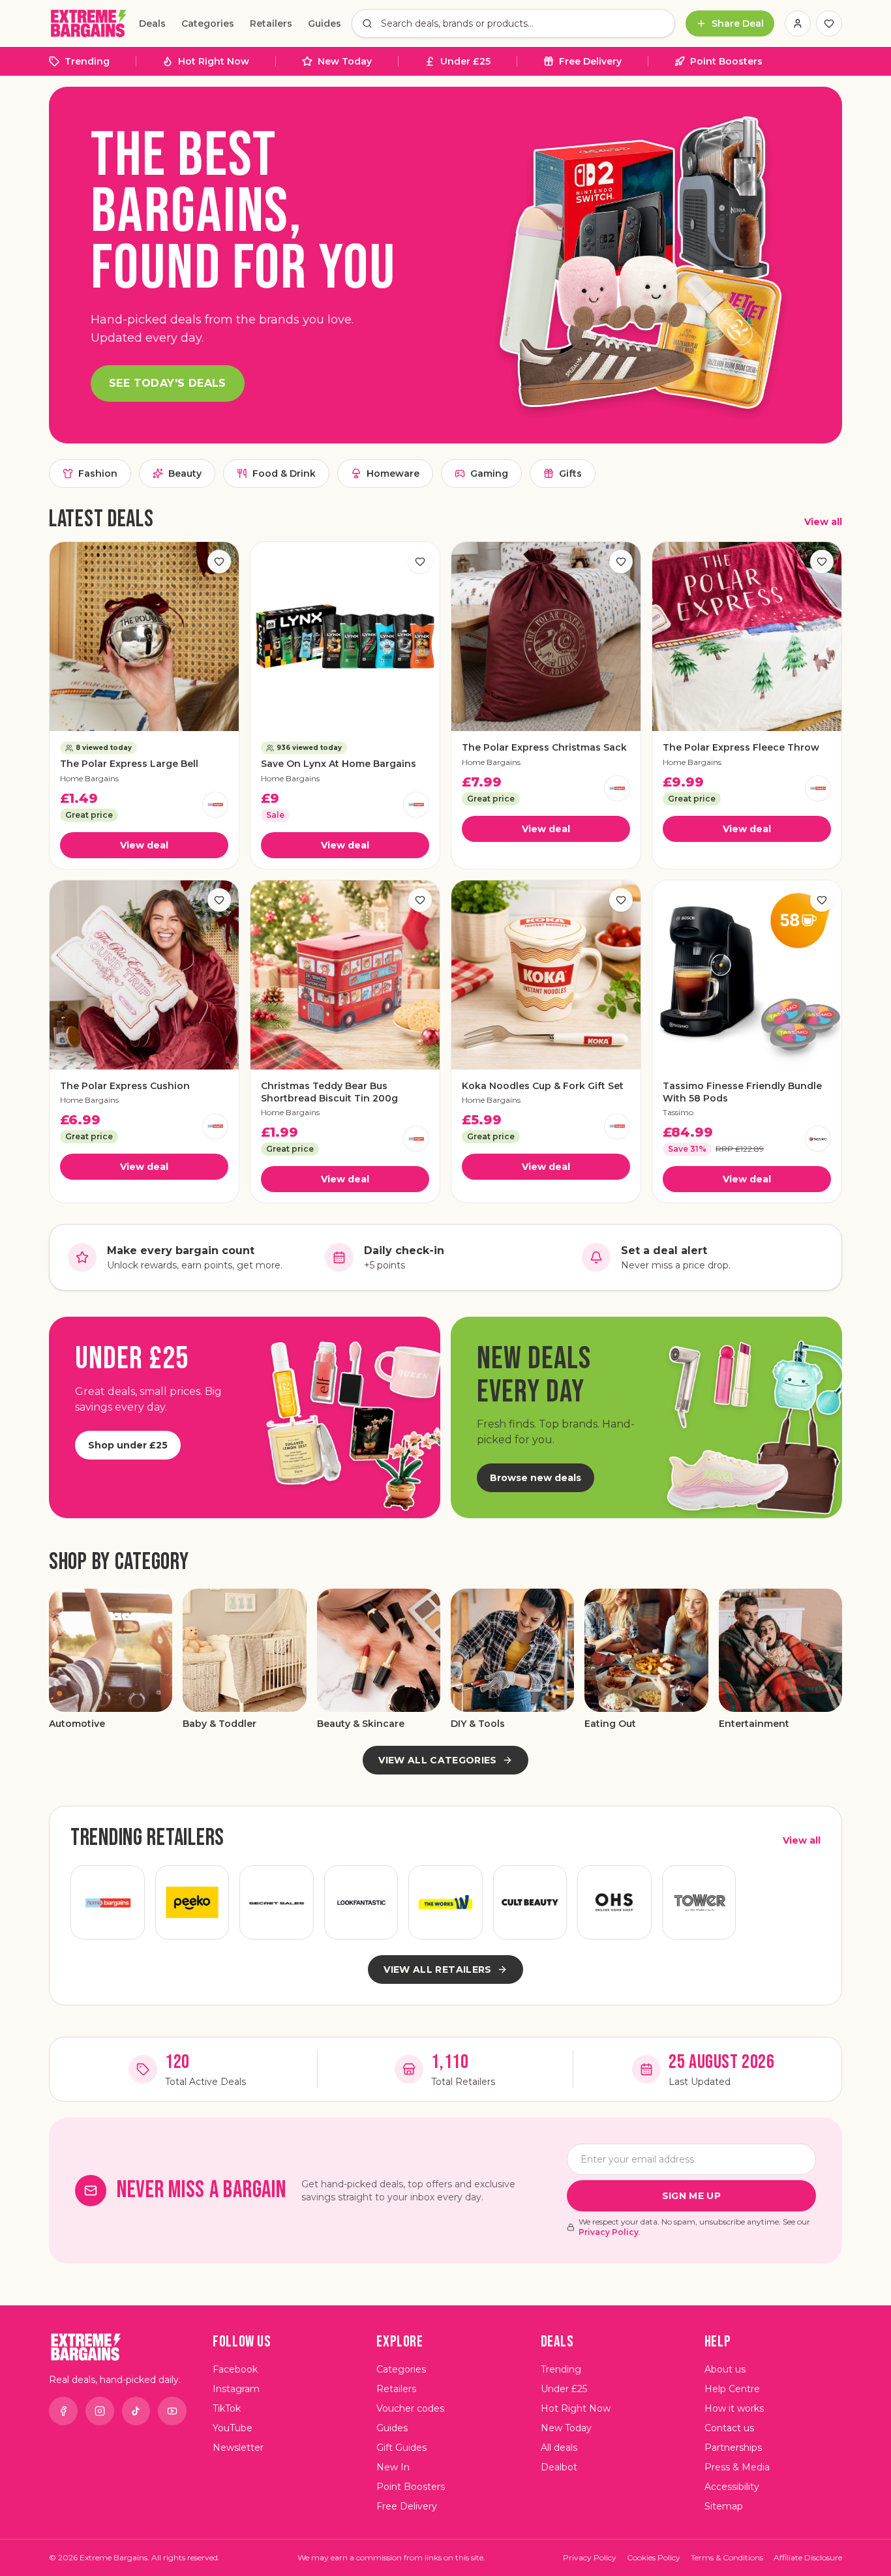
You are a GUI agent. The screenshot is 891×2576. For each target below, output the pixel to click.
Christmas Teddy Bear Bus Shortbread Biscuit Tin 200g (329, 1092)
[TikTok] (136, 2411)
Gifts (570, 473)
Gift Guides (401, 2448)
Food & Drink (284, 473)
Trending (87, 61)
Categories (208, 23)
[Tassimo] (818, 1139)
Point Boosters (726, 61)
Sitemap (724, 2506)
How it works (734, 2408)
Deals (152, 23)
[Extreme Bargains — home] (89, 23)
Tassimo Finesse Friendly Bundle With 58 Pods (742, 1092)
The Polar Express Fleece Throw (741, 747)
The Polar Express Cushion (125, 1086)
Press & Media (737, 2467)
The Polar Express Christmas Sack (544, 747)
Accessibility (732, 2487)
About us (725, 2369)
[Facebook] (63, 2411)
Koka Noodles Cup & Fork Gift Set (543, 1086)
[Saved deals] (829, 23)
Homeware (393, 473)
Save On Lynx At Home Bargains (339, 764)
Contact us (729, 2428)
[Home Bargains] (215, 805)
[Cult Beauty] (530, 1902)
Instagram (236, 2389)
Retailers (271, 23)
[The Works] (445, 1902)
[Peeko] (192, 1902)
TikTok (227, 2408)
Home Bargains (89, 778)
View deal (144, 845)
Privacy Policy (609, 2232)
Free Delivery (590, 61)
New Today (345, 61)
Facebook (235, 2369)
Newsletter (238, 2448)
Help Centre (732, 2389)
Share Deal (738, 23)
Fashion (98, 473)
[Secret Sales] (277, 1902)
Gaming (489, 473)
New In (393, 2467)
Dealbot (559, 2467)
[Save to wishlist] (219, 562)
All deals (559, 2448)
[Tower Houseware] (699, 1902)
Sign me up (692, 2196)
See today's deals (168, 383)
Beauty (185, 473)
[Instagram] (100, 2411)
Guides (325, 23)
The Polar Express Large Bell (129, 764)
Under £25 (465, 61)
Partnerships (733, 2448)
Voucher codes (410, 2408)
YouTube (233, 2428)
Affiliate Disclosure (808, 2557)
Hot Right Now (214, 61)
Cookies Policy (654, 2557)
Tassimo (678, 1112)
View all (823, 522)
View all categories (438, 1760)
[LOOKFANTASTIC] (361, 1902)
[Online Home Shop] (614, 1902)
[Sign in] (798, 23)
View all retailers (437, 1969)
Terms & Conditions (727, 2557)
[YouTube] (172, 2411)
